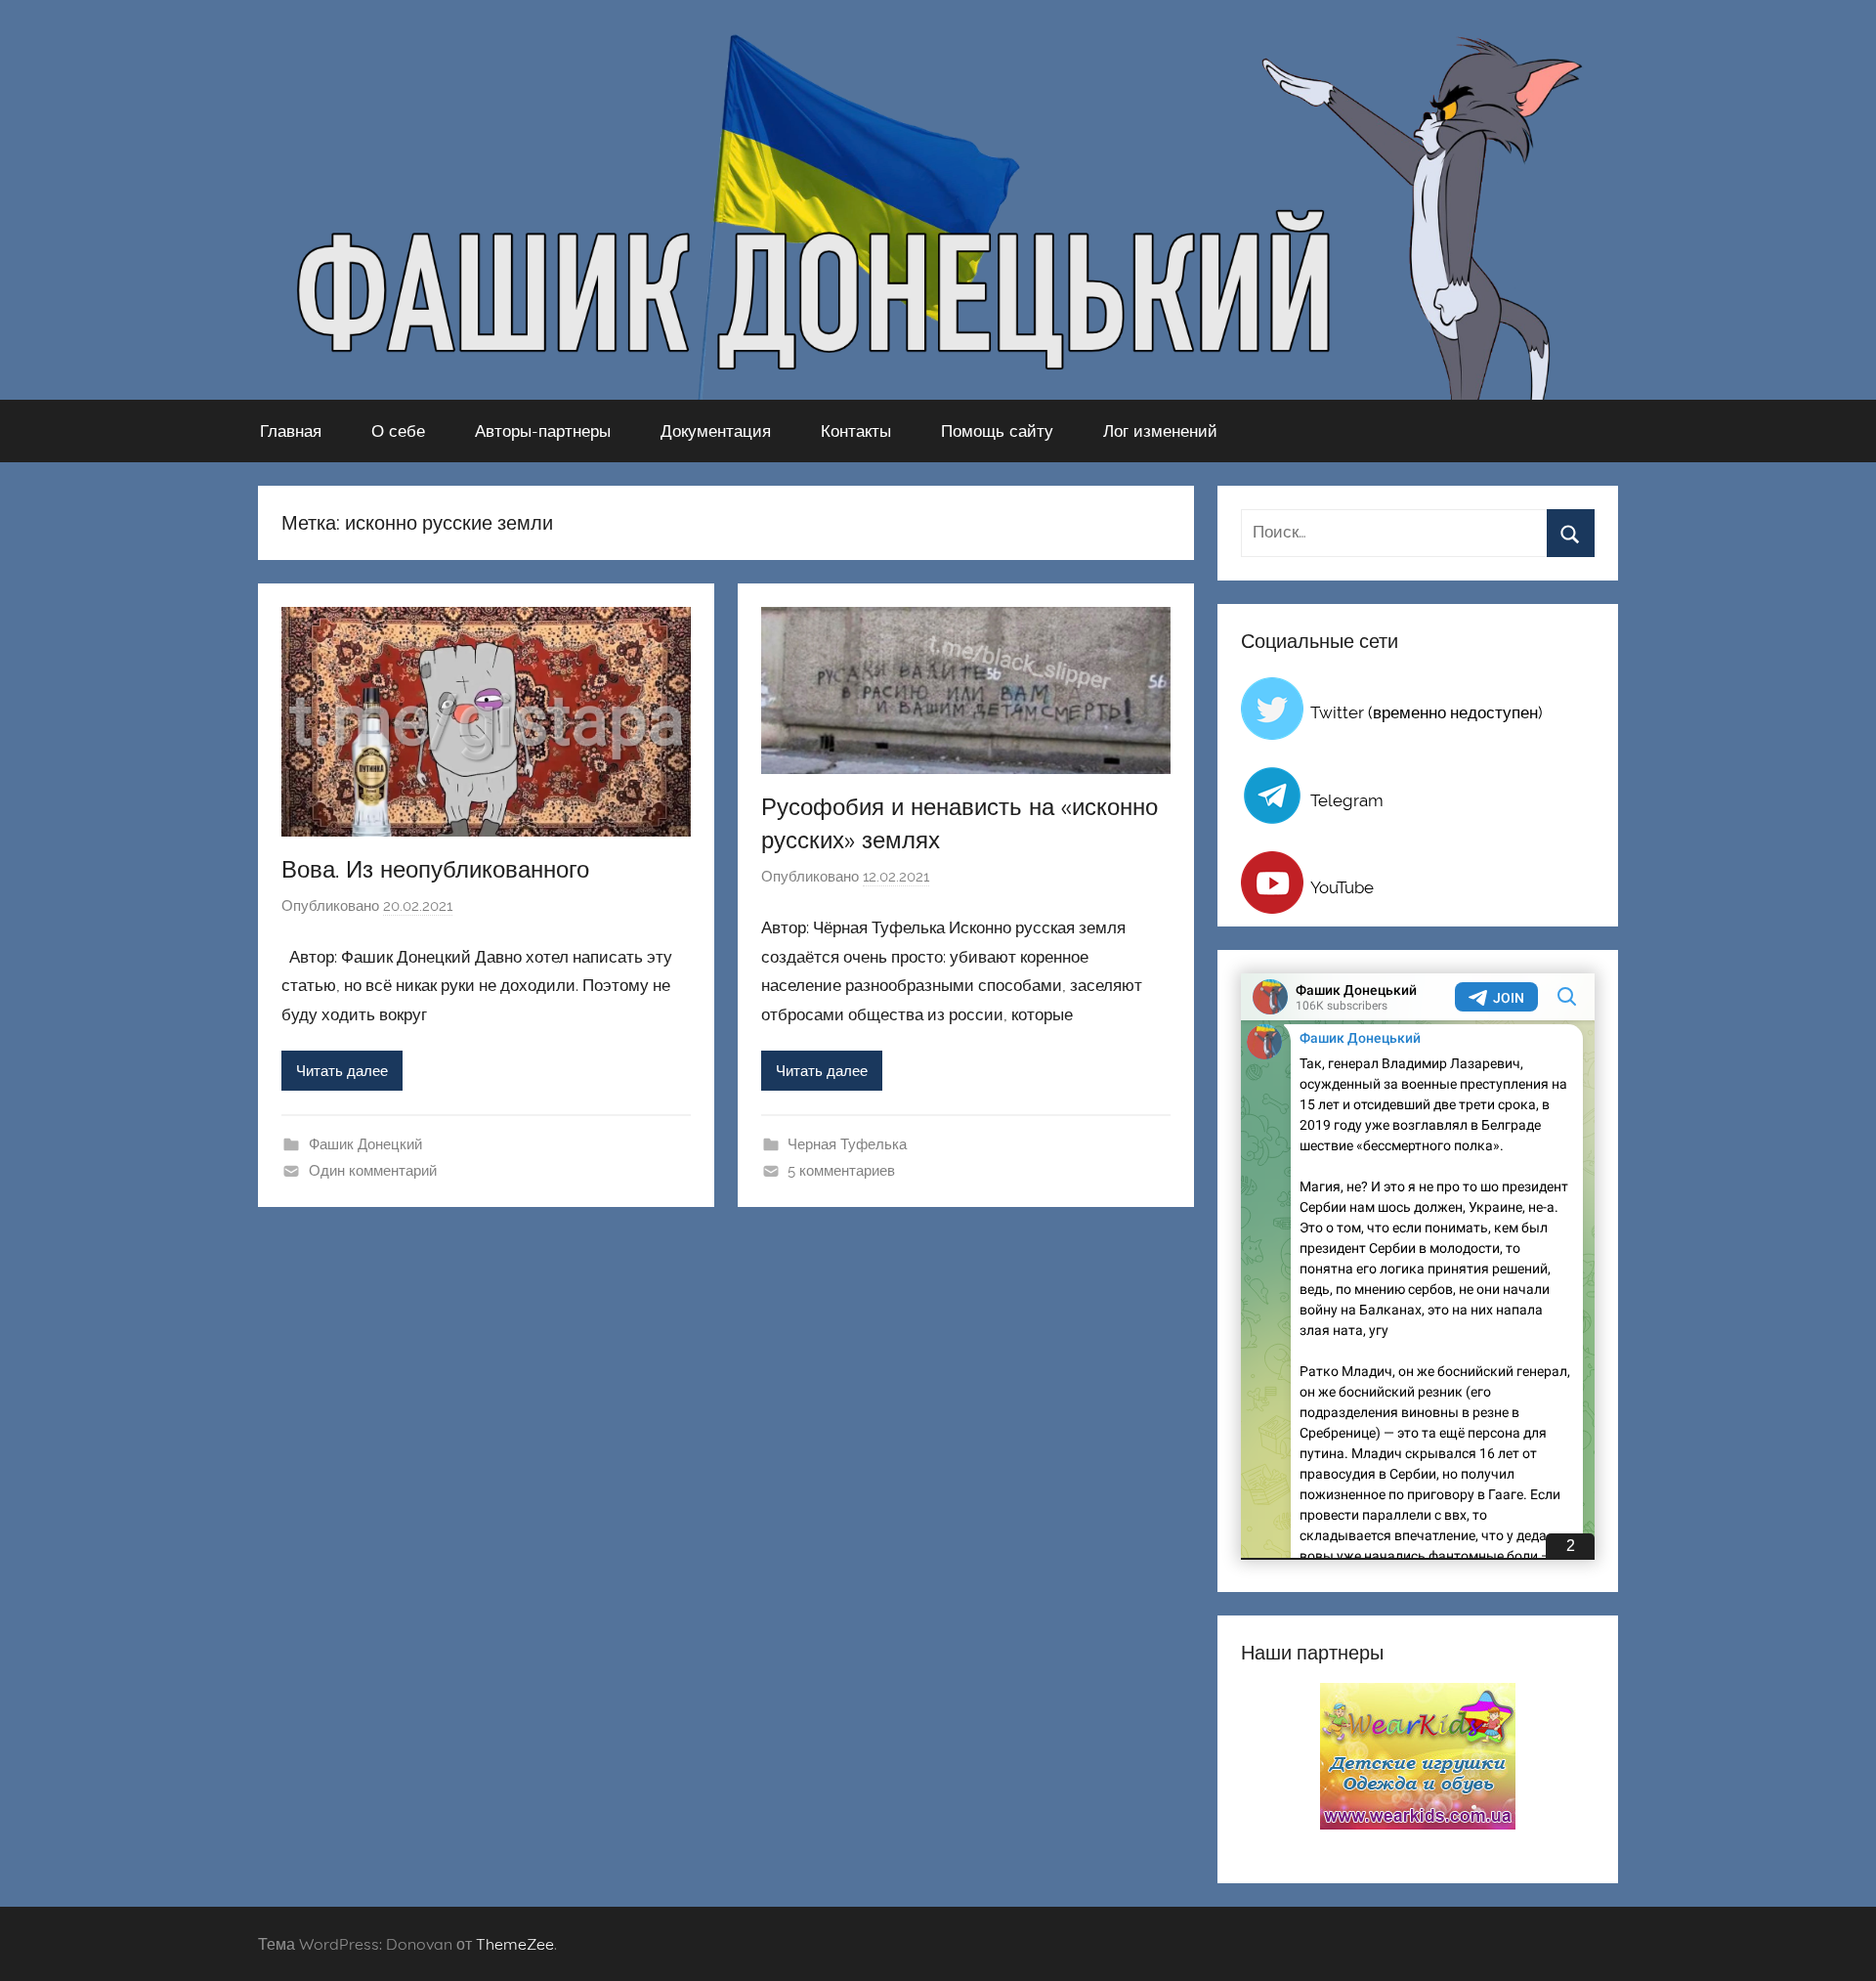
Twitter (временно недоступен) (1427, 712)
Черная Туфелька (847, 1144)
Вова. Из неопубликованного (435, 869)
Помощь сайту (997, 431)
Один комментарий (373, 1171)
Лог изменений (1160, 431)
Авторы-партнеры (543, 431)
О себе (398, 431)
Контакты (856, 431)
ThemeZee (515, 1944)
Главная (291, 431)
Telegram (1347, 800)
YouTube (1342, 887)
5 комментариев (841, 1171)
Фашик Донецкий (365, 1144)
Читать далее (342, 1071)
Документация (716, 431)
